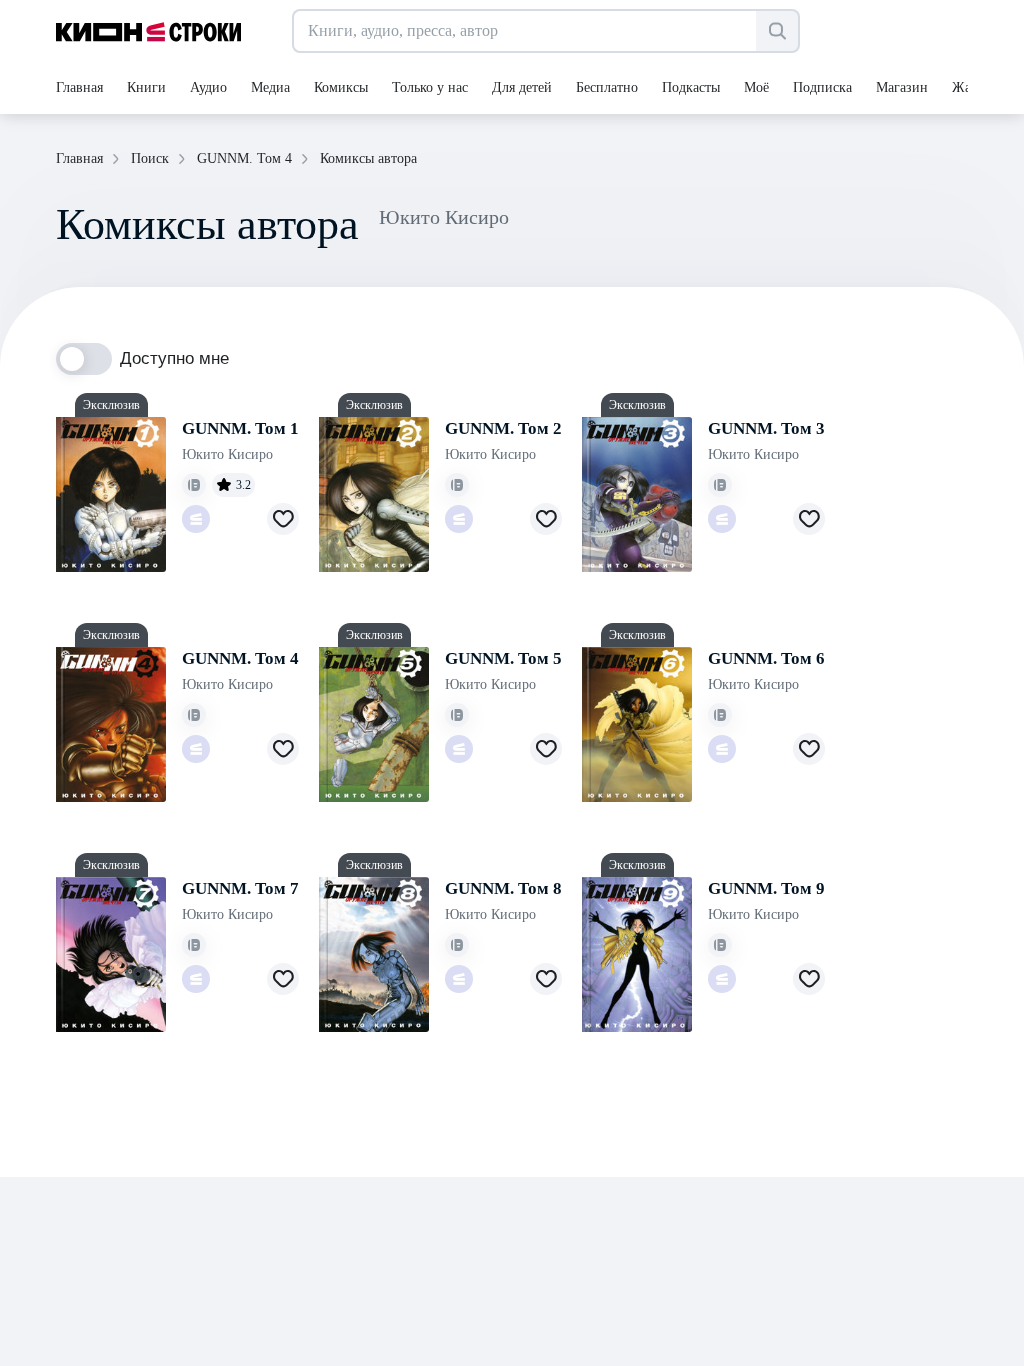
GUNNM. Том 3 (766, 428)
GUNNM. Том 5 (503, 658)
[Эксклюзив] (111, 494)
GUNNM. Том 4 (240, 658)
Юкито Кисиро (227, 454)
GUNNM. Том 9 (766, 888)
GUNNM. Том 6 (766, 658)
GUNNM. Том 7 (240, 888)
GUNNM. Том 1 (240, 428)
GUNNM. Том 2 (503, 428)
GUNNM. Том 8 (503, 888)
